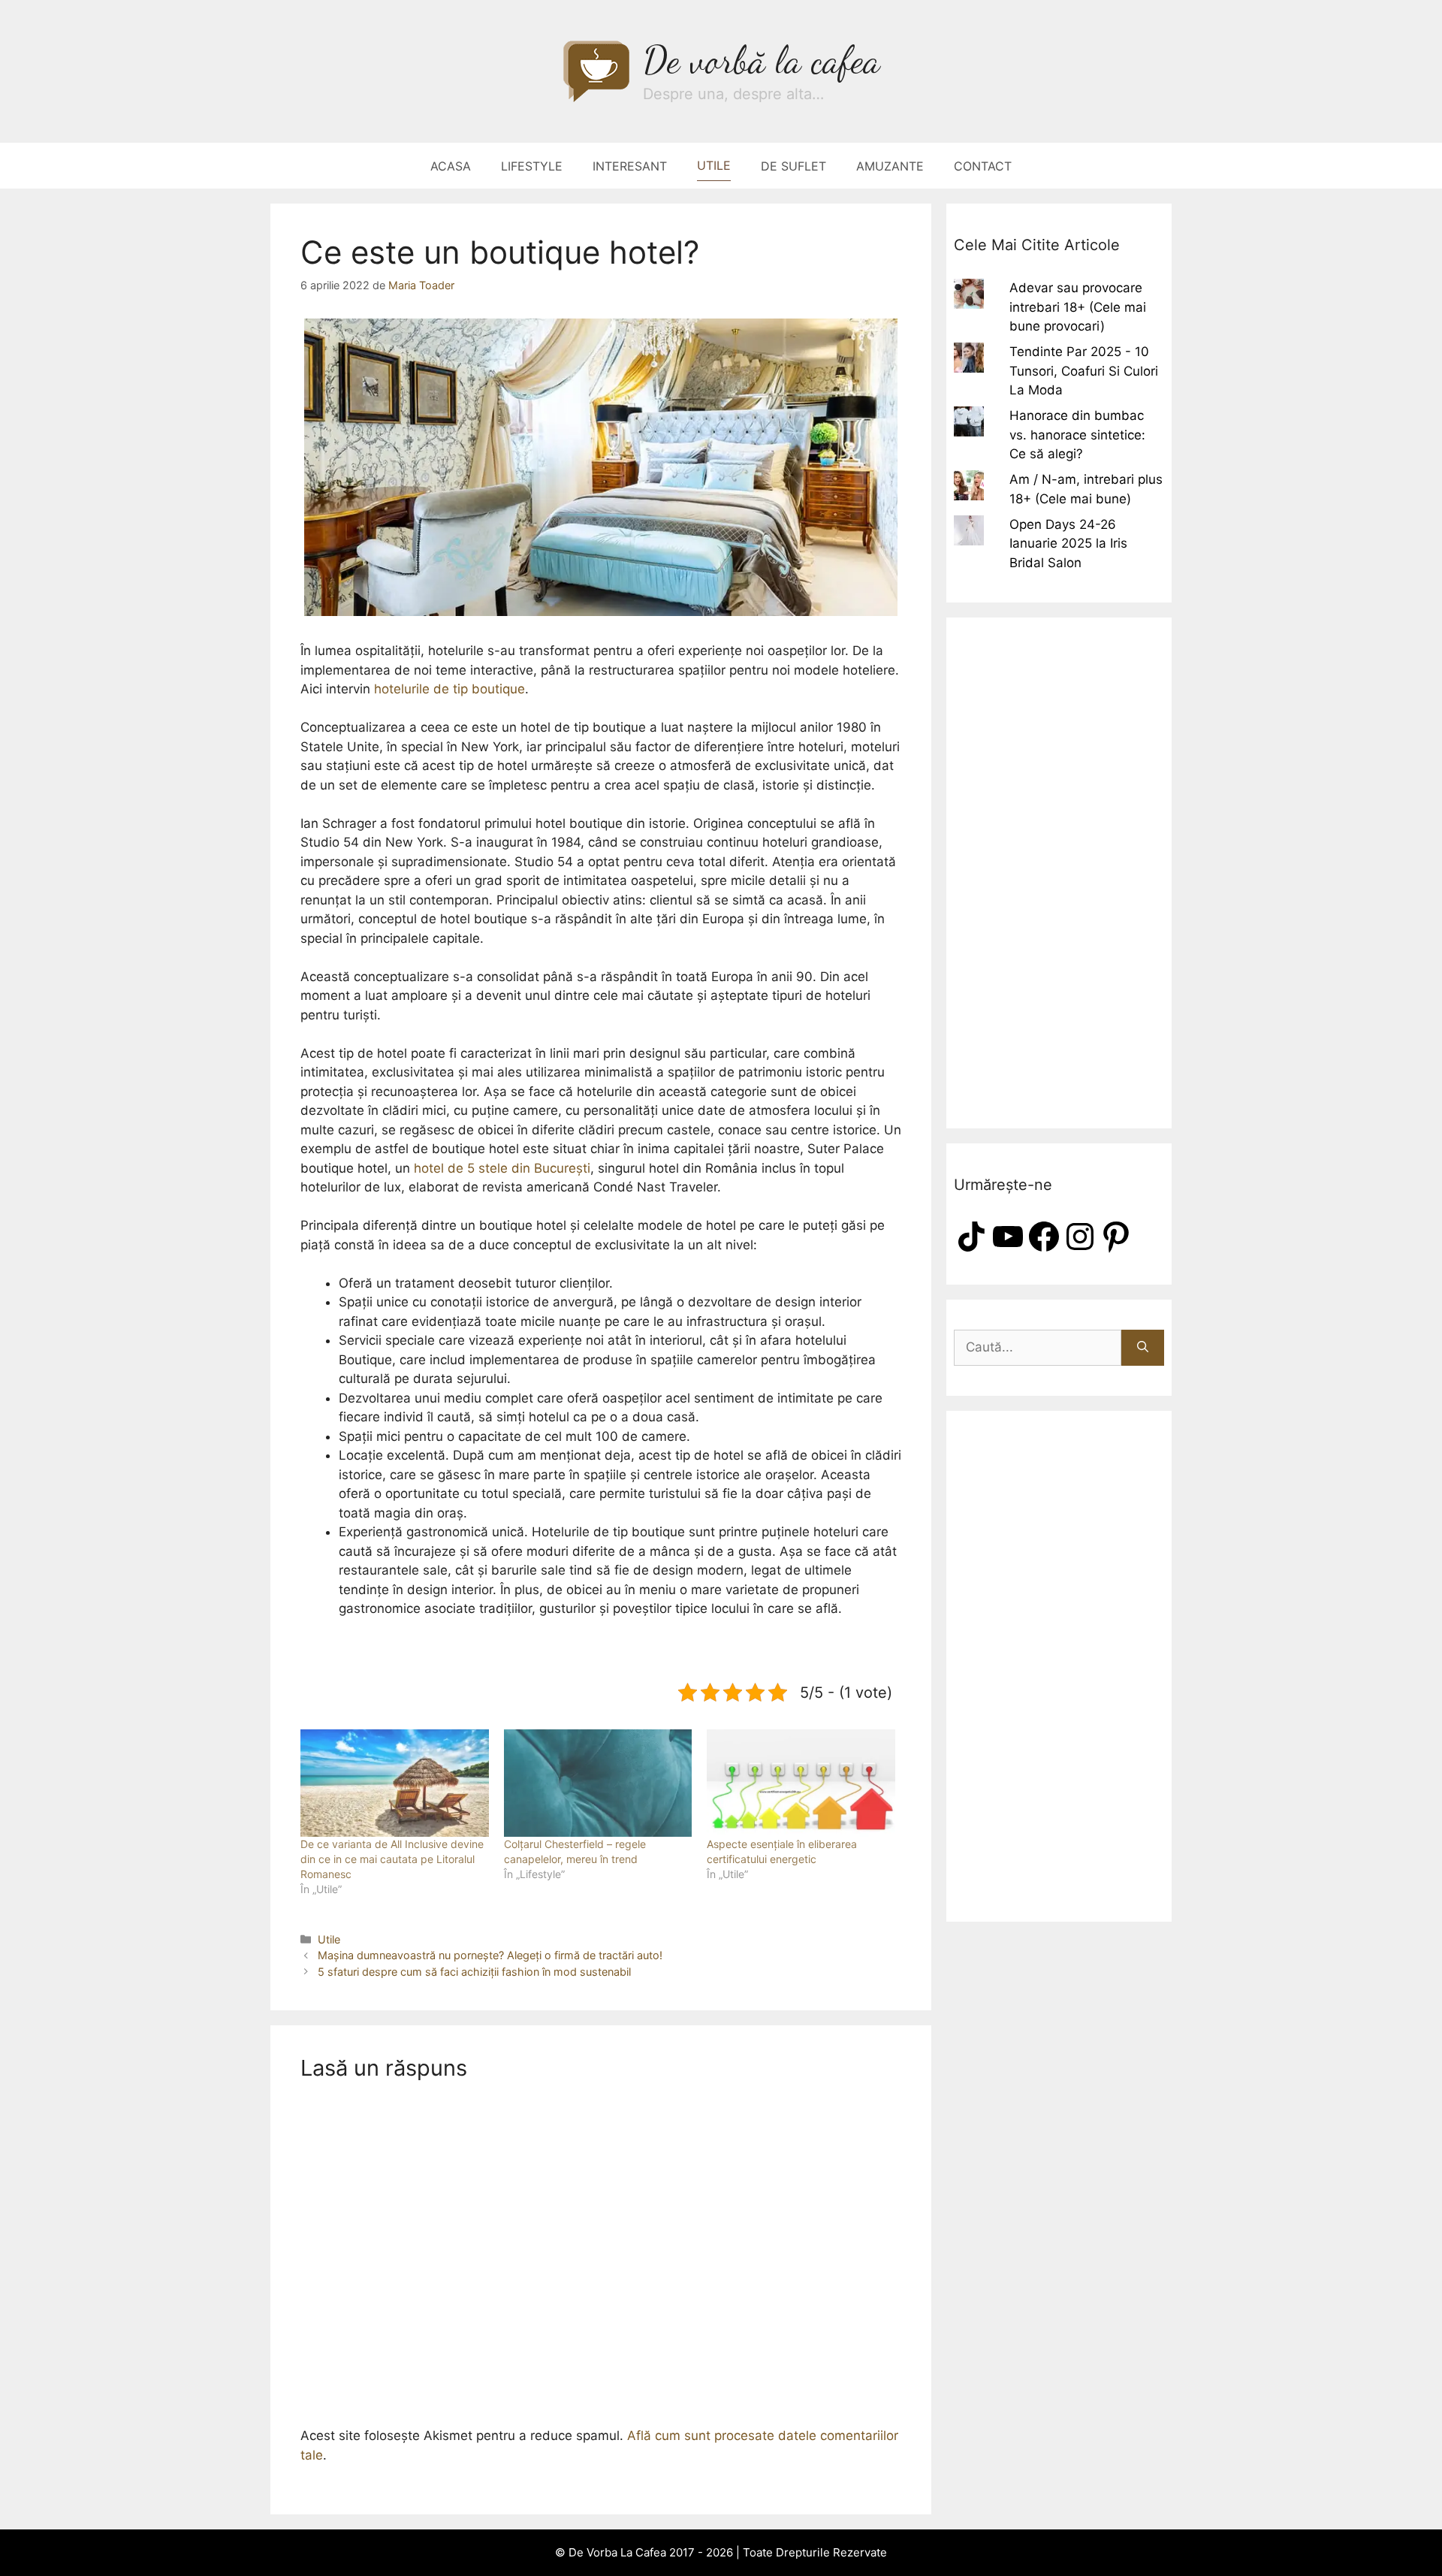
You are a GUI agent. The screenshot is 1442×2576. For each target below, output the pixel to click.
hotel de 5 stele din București (502, 1168)
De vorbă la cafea (762, 60)
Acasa (451, 166)
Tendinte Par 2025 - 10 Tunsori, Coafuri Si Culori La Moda (1084, 371)
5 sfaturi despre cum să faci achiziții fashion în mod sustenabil (474, 1972)
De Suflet (793, 166)
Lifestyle (532, 166)
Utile (714, 165)
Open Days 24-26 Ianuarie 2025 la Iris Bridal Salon (1068, 544)
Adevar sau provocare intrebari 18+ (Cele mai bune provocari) (1078, 307)
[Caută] (1143, 1348)
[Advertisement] (1059, 873)
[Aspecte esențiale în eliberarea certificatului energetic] (801, 1783)
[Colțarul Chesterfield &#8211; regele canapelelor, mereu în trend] (598, 1783)
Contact (983, 166)
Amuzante (890, 166)
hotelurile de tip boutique (449, 689)
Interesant (630, 166)
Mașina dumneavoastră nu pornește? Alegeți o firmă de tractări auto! (490, 1955)
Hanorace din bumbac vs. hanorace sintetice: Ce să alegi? (1077, 435)
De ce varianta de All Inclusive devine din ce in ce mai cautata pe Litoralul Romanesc (392, 1859)
